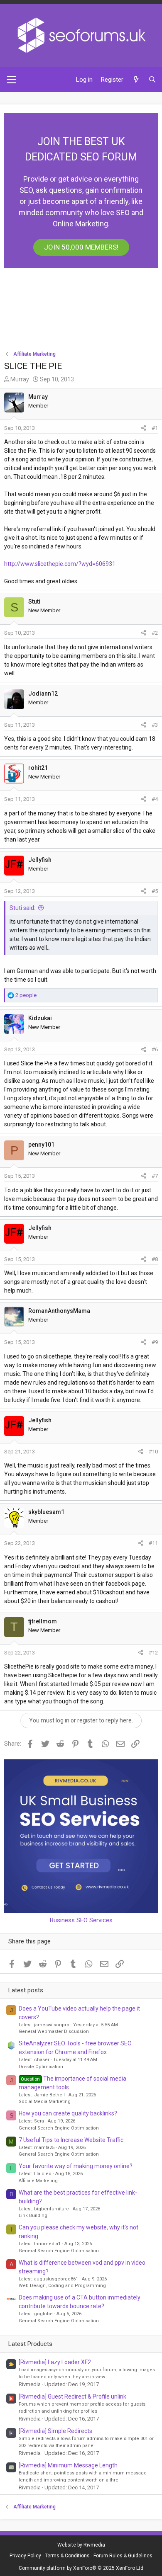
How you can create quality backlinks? (68, 2113)
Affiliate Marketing (38, 2181)
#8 (155, 1259)
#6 (155, 1049)
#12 (153, 1653)
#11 (153, 1543)
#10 (153, 1452)
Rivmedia (94, 2545)
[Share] (144, 428)
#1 (155, 428)
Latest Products (30, 2344)
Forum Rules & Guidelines (123, 2556)
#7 (155, 1176)
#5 (155, 891)
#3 (155, 725)
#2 (155, 633)
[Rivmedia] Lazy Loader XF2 (55, 2362)
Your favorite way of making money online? (76, 2166)
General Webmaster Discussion (54, 2031)
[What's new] (136, 80)
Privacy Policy (25, 2556)
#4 (155, 799)
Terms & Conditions (67, 2556)
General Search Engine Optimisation (59, 2128)
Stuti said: (22, 908)
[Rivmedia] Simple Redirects (55, 2431)
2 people (26, 995)
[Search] (152, 80)
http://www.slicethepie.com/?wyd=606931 (60, 564)
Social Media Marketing (45, 2102)
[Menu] (11, 80)
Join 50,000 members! (81, 247)
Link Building (33, 2216)
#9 (155, 1342)
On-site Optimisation (41, 2067)
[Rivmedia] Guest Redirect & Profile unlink (72, 2397)
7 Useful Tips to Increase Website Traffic (71, 2140)
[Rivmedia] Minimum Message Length (68, 2465)
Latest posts (26, 1990)
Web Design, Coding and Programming (62, 2286)
